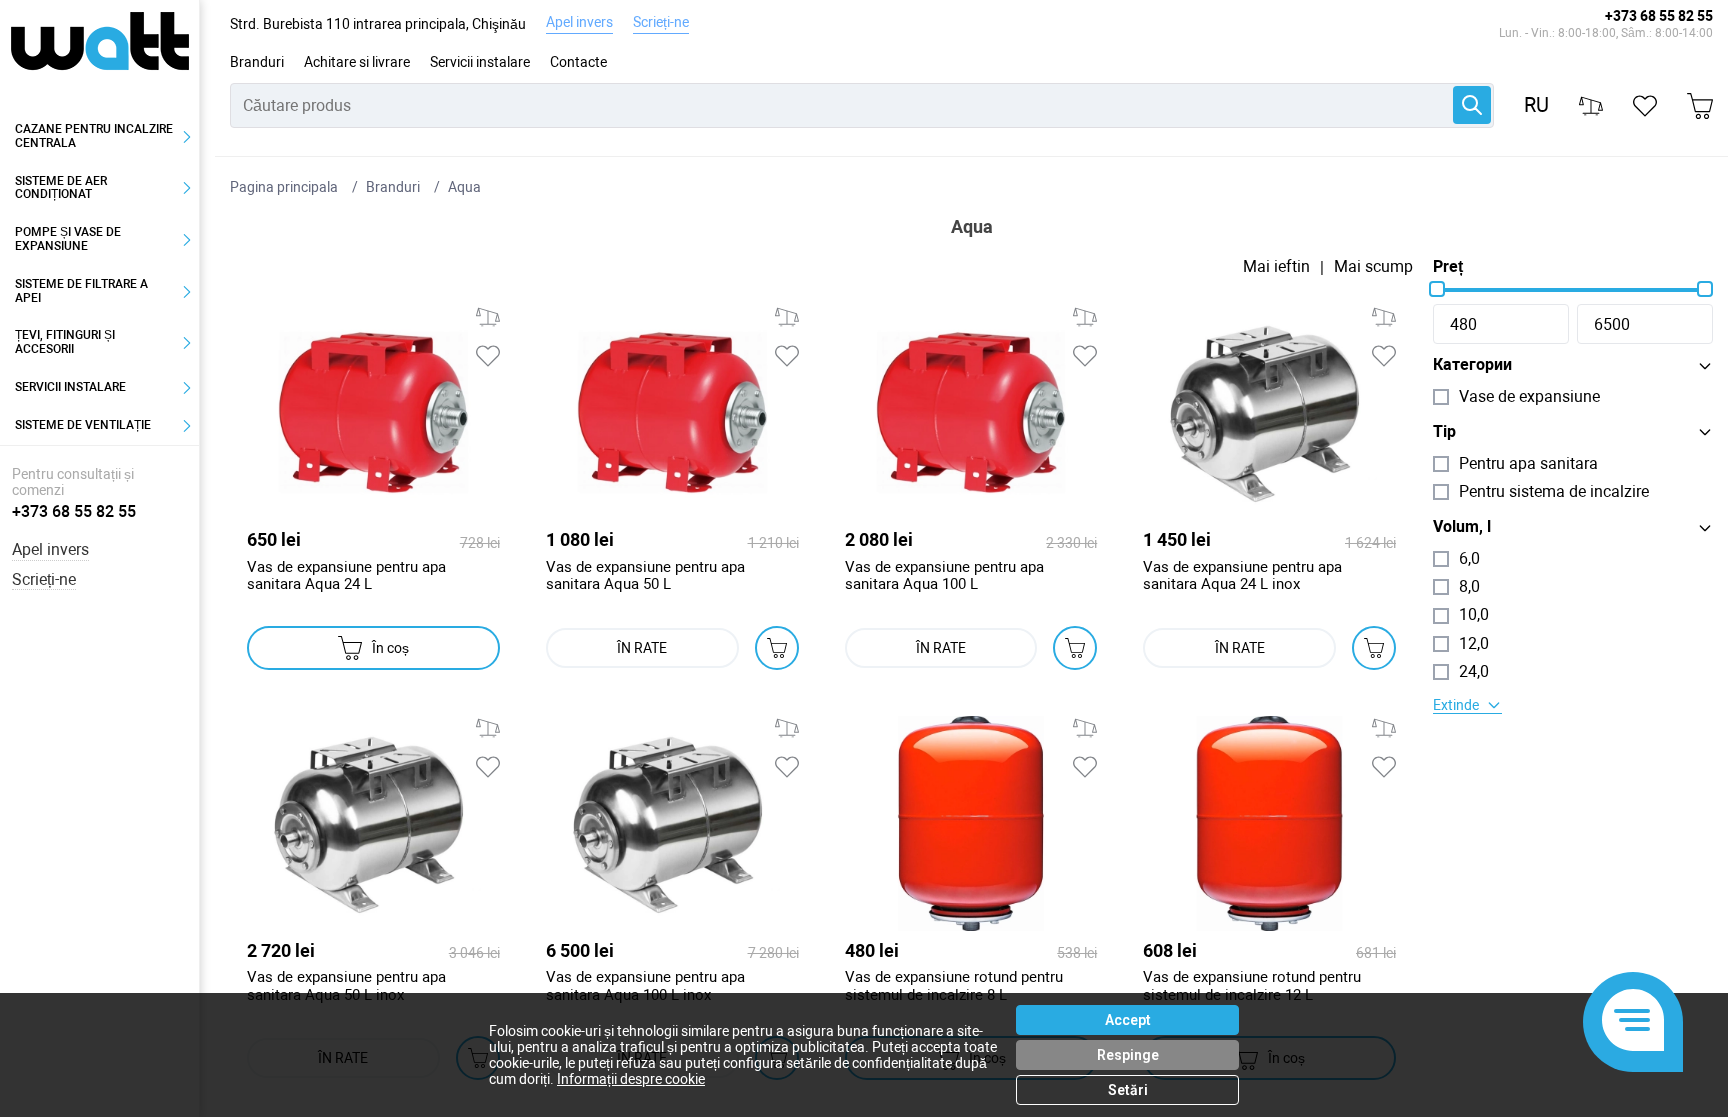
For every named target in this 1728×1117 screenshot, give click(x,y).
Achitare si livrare (357, 62)
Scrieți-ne (661, 22)
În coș (390, 648)
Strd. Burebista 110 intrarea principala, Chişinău (378, 24)
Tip (1444, 432)
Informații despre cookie (631, 1079)
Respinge (1128, 1055)
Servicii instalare (480, 62)
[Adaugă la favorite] (488, 356)
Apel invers (579, 22)
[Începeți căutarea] (1472, 105)
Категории (1472, 365)
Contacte (578, 62)
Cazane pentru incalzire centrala (94, 136)
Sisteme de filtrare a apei (81, 291)
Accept (1128, 1020)
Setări (1128, 1090)
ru (1536, 105)
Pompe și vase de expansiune (68, 239)
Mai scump (1373, 267)
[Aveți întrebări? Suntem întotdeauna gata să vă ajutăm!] (1633, 1022)
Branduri (257, 62)
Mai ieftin (1276, 267)
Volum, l (1462, 527)
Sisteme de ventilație (83, 425)
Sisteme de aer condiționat (61, 188)
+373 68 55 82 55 (1659, 16)
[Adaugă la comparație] (488, 317)
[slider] (1437, 289)
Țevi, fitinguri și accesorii (65, 342)
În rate (642, 648)
